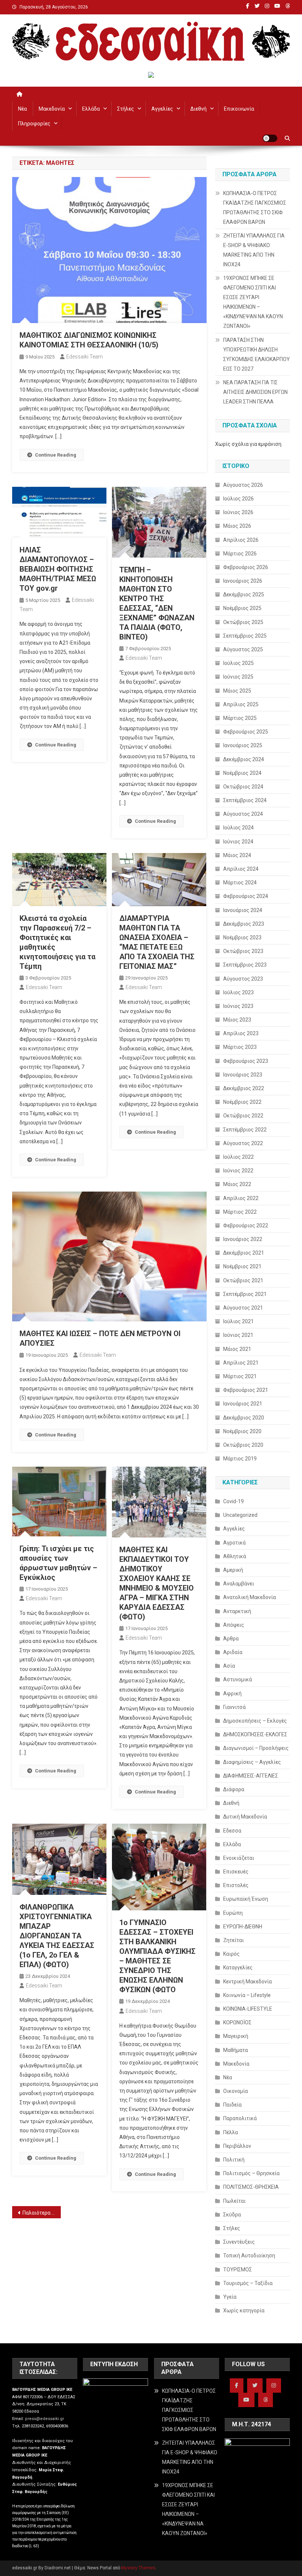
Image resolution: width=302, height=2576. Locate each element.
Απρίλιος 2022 (241, 1198)
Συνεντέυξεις (239, 2242)
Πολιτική (234, 2160)
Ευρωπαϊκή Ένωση (246, 1899)
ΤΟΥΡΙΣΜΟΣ (238, 2270)
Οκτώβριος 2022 (243, 1116)
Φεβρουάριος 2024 (246, 896)
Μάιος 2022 (237, 1184)
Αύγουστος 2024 (243, 814)
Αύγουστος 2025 (243, 649)
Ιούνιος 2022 (238, 1171)
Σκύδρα (232, 2215)
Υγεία (230, 2297)
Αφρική (232, 1693)
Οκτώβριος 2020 (243, 1445)
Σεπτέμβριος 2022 (245, 1130)
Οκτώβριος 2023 (243, 951)
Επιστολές (236, 1885)
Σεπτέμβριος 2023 (245, 965)
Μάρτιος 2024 (240, 883)
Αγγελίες (162, 109)
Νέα (22, 109)
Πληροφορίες (34, 124)
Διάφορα (234, 1789)
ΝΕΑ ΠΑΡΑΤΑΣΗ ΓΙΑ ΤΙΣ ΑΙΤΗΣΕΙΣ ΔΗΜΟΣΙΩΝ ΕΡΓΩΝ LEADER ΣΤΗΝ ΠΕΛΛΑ (255, 392)
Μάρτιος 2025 (240, 718)
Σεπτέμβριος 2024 (245, 800)
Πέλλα (231, 2132)
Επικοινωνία (239, 109)
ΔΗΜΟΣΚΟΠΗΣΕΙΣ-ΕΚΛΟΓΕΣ (255, 1734)
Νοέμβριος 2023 (242, 937)
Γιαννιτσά (234, 1707)
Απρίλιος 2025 (241, 704)
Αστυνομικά (238, 1679)
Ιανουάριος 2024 (243, 910)
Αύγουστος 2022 (243, 1143)
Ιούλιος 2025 (238, 663)
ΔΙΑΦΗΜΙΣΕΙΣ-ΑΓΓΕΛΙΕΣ (251, 1776)
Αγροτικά (234, 1543)
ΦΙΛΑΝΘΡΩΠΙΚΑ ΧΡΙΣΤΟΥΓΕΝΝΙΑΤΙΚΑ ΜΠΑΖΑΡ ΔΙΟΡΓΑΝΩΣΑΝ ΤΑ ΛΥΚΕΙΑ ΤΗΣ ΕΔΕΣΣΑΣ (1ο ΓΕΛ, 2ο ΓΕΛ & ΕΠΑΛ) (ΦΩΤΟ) (57, 1936)
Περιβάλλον (237, 2146)
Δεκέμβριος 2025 (244, 594)
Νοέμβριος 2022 (242, 1102)
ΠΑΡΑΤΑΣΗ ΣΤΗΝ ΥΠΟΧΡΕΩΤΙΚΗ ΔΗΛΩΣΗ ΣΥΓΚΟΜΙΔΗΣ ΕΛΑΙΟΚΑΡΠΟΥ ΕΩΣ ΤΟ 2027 (257, 354)
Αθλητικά (235, 1556)
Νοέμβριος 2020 (242, 1431)
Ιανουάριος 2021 (243, 1404)
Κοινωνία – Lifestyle (247, 1995)
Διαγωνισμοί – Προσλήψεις (256, 1748)
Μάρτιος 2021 (240, 1376)
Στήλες (126, 109)
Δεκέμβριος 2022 (244, 1088)
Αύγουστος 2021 (243, 1308)
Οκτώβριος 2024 (243, 787)
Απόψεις (234, 1625)
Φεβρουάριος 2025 (246, 732)
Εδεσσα (232, 1831)
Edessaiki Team (85, 357)
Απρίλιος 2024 (241, 869)
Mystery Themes (138, 2568)
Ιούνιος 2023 (238, 1006)
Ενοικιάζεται (239, 1858)
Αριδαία (233, 1652)
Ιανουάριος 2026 (243, 581)
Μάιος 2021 (237, 1349)
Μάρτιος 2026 (240, 554)
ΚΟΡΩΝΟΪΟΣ (237, 2022)
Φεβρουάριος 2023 (246, 1061)
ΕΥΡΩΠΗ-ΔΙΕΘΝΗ (243, 1927)
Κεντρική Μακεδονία (247, 1982)
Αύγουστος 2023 (243, 979)
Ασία (229, 1666)
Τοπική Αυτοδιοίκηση (249, 2256)
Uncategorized (240, 1515)
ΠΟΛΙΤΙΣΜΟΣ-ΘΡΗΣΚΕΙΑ (251, 2187)
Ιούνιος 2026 (238, 512)
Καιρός (231, 1954)
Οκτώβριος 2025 (243, 622)
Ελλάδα (91, 109)
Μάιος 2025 (237, 691)
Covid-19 (233, 1501)
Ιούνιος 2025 (238, 677)
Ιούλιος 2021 (238, 1321)
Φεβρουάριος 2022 (246, 1225)
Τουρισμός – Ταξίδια (248, 2283)
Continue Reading (56, 455)
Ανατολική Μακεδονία (250, 1597)
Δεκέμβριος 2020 (244, 1418)
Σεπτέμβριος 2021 (245, 1294)
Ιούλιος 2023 (238, 992)
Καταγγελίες (238, 1967)
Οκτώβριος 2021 (243, 1280)
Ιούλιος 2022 (238, 1157)
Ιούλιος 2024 (238, 828)
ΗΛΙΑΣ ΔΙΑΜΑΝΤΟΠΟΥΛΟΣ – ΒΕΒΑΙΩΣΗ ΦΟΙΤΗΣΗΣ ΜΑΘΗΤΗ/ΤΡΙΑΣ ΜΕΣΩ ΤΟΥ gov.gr (58, 569)
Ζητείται (233, 1940)
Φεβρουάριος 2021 (246, 1390)
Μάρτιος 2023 (240, 1047)
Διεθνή (199, 109)
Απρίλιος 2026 (241, 540)
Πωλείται (234, 2201)
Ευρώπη (233, 1913)
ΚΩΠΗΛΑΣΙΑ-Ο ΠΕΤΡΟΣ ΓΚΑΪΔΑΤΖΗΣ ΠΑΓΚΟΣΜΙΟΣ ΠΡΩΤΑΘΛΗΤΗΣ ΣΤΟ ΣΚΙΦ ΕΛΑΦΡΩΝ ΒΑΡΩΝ (255, 208)
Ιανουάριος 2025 (243, 745)
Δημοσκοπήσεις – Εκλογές (255, 1721)
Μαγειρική (236, 2036)
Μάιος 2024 (237, 855)
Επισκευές (236, 1872)
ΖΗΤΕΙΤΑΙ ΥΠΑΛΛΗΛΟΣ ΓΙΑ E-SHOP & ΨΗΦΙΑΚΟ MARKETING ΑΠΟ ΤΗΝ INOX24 (254, 250)
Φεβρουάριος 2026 (246, 567)
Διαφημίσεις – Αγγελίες (252, 1762)
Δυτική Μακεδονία (245, 1817)
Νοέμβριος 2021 (242, 1266)
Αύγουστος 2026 (243, 485)
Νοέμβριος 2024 (242, 773)
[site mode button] (270, 138)
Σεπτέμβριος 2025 (245, 636)
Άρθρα (231, 1639)
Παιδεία (232, 2105)
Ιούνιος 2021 (238, 1335)
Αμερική (233, 1570)
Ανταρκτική (237, 1611)
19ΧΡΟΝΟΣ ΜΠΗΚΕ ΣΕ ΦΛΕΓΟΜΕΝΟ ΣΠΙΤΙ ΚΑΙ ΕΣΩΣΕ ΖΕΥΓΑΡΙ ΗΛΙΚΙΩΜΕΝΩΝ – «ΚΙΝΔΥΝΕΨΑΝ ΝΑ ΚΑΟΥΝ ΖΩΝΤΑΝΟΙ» (253, 302)
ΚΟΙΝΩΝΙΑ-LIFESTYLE (248, 2009)
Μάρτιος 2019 (240, 1459)
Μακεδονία (52, 109)
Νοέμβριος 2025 (242, 608)
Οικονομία (236, 2091)
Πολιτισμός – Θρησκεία (251, 2173)
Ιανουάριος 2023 (243, 1075)
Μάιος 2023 (237, 1020)
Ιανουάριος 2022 (243, 1239)
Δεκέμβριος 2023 (244, 924)
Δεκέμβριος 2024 (244, 759)
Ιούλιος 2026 (238, 499)
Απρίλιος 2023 (241, 1033)
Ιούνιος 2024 (238, 842)
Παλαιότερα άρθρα (42, 2213)
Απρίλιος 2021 (241, 1363)
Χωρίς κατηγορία (244, 2310)
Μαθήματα (236, 2050)
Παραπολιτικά (240, 2118)
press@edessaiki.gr (45, 2419)
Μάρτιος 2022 (240, 1212)
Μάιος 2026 (237, 526)
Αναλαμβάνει (239, 1584)
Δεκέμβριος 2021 (244, 1253)
